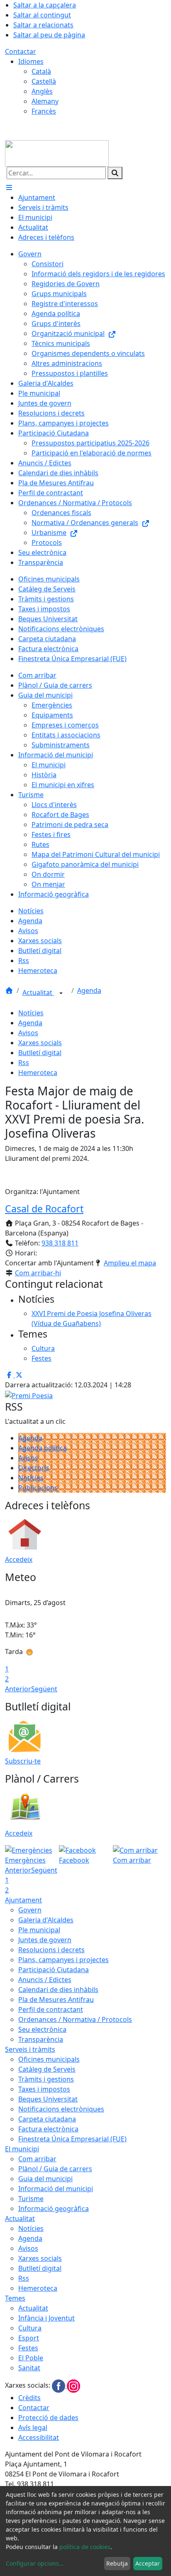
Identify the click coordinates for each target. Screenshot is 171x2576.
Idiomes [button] (31, 61)
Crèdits (29, 2398)
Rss (24, 1063)
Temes (15, 2298)
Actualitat (38, 992)
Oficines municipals (49, 2059)
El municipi (22, 2149)
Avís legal (33, 2428)
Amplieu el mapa (130, 1263)
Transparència (41, 2039)
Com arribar (37, 2159)
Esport (29, 2338)
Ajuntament (23, 1900)
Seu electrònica (42, 2029)
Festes (28, 2348)
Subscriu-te (23, 1761)
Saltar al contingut (42, 15)
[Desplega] (61, 993)
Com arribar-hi (38, 1273)
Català (41, 71)
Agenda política (43, 1448)
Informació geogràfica (54, 2209)
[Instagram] (73, 2386)
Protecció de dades (48, 2418)
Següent (44, 1689)
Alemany (45, 101)
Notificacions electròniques (61, 2109)
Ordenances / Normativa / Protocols (75, 2019)
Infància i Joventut (46, 2318)
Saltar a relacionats (43, 25)
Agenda (89, 990)
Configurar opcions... (35, 2563)
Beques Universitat (48, 2099)
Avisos (28, 1033)
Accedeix (19, 1559)
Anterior (18, 1689)
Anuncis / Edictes (45, 1980)
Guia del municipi (45, 2179)
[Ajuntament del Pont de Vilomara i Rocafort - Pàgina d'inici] (57, 153)
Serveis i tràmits (30, 2049)
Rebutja (117, 2563)
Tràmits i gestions (46, 2079)
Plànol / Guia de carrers (55, 2169)
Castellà (44, 81)
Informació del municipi (56, 2189)
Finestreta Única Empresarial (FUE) (72, 2139)
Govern (30, 1910)
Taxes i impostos (44, 2089)
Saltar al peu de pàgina (49, 35)
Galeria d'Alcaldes (46, 1920)
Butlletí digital (40, 1053)
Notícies (31, 1013)
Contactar (21, 51)
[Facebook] (59, 2386)
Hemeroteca (38, 1073)
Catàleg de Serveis (47, 2069)
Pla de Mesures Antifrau (56, 2000)
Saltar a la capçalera (45, 5)
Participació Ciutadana (54, 1970)
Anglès (42, 91)
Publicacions (38, 1488)
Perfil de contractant (51, 2009)
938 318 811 (60, 1243)
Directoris (34, 1468)
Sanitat (29, 2368)
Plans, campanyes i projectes (64, 1960)
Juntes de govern (45, 1940)
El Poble (31, 2358)
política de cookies (85, 2547)
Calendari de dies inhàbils (58, 1990)
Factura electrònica (48, 2129)
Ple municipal (39, 1930)
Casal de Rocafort (44, 1209)
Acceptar (148, 2563)
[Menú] (9, 187)
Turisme (31, 2199)
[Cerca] (115, 173)
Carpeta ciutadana (47, 2119)
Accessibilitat (39, 2437)
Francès (44, 111)
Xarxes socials (40, 1043)
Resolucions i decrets (51, 1950)
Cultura (30, 2328)
